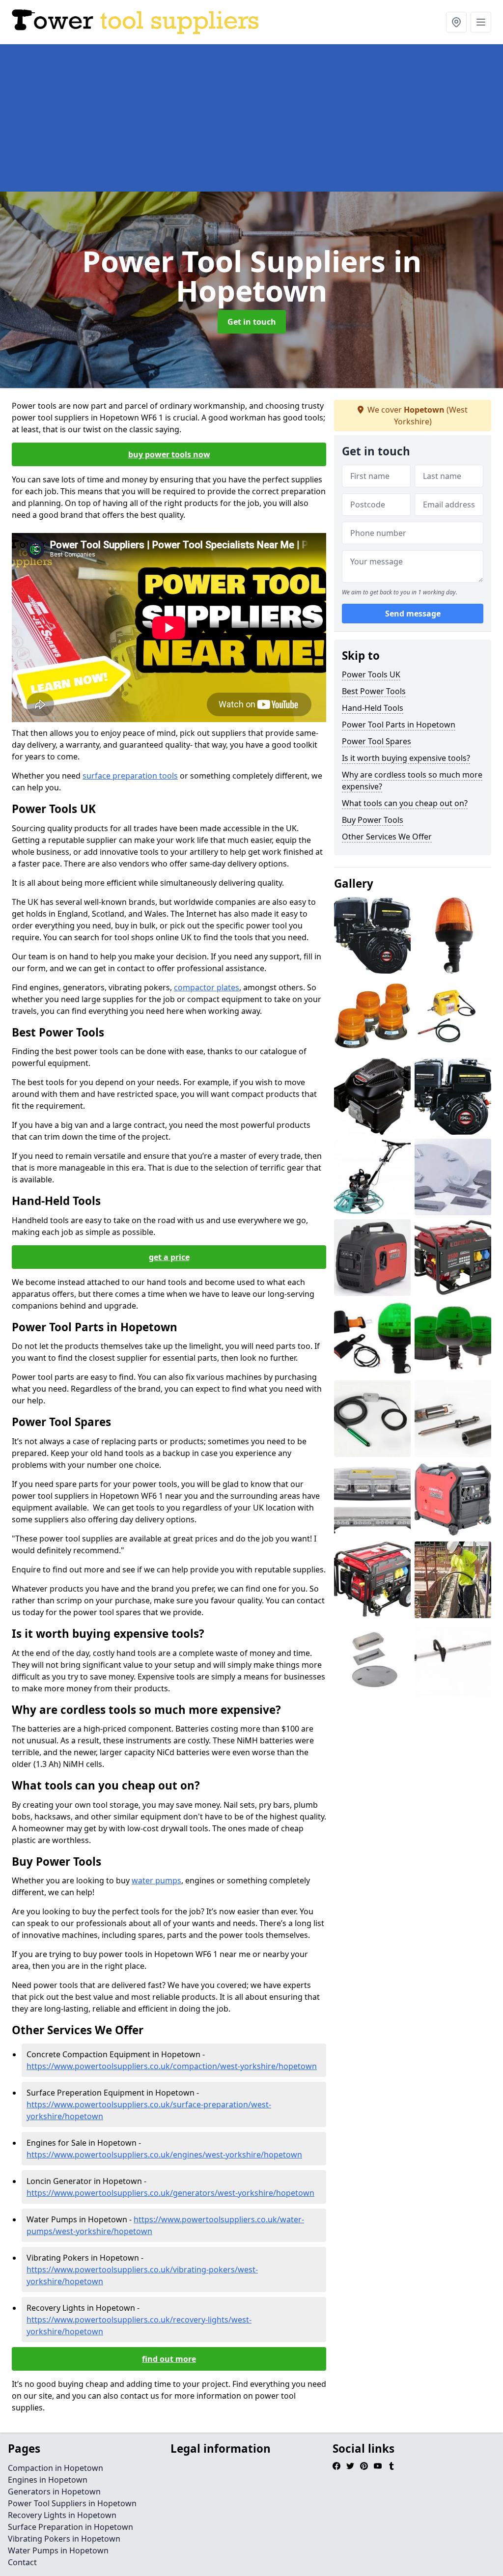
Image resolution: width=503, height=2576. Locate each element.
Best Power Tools (374, 691)
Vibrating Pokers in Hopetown (64, 2539)
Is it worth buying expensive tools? (406, 758)
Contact (22, 2562)
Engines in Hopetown (48, 2480)
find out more (169, 2359)
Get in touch (252, 322)
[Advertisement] (251, 118)
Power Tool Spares (377, 741)
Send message (413, 614)
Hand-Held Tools (373, 708)
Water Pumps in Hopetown (58, 2550)
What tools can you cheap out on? (405, 803)
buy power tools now (169, 454)
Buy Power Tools (373, 820)
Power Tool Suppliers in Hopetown (72, 2503)
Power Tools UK (371, 674)
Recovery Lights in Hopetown (62, 2515)
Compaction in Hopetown (56, 2468)
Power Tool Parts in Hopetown (399, 725)
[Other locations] (456, 22)
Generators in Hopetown (54, 2492)
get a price (169, 1257)
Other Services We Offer (387, 837)
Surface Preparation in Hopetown (70, 2527)
